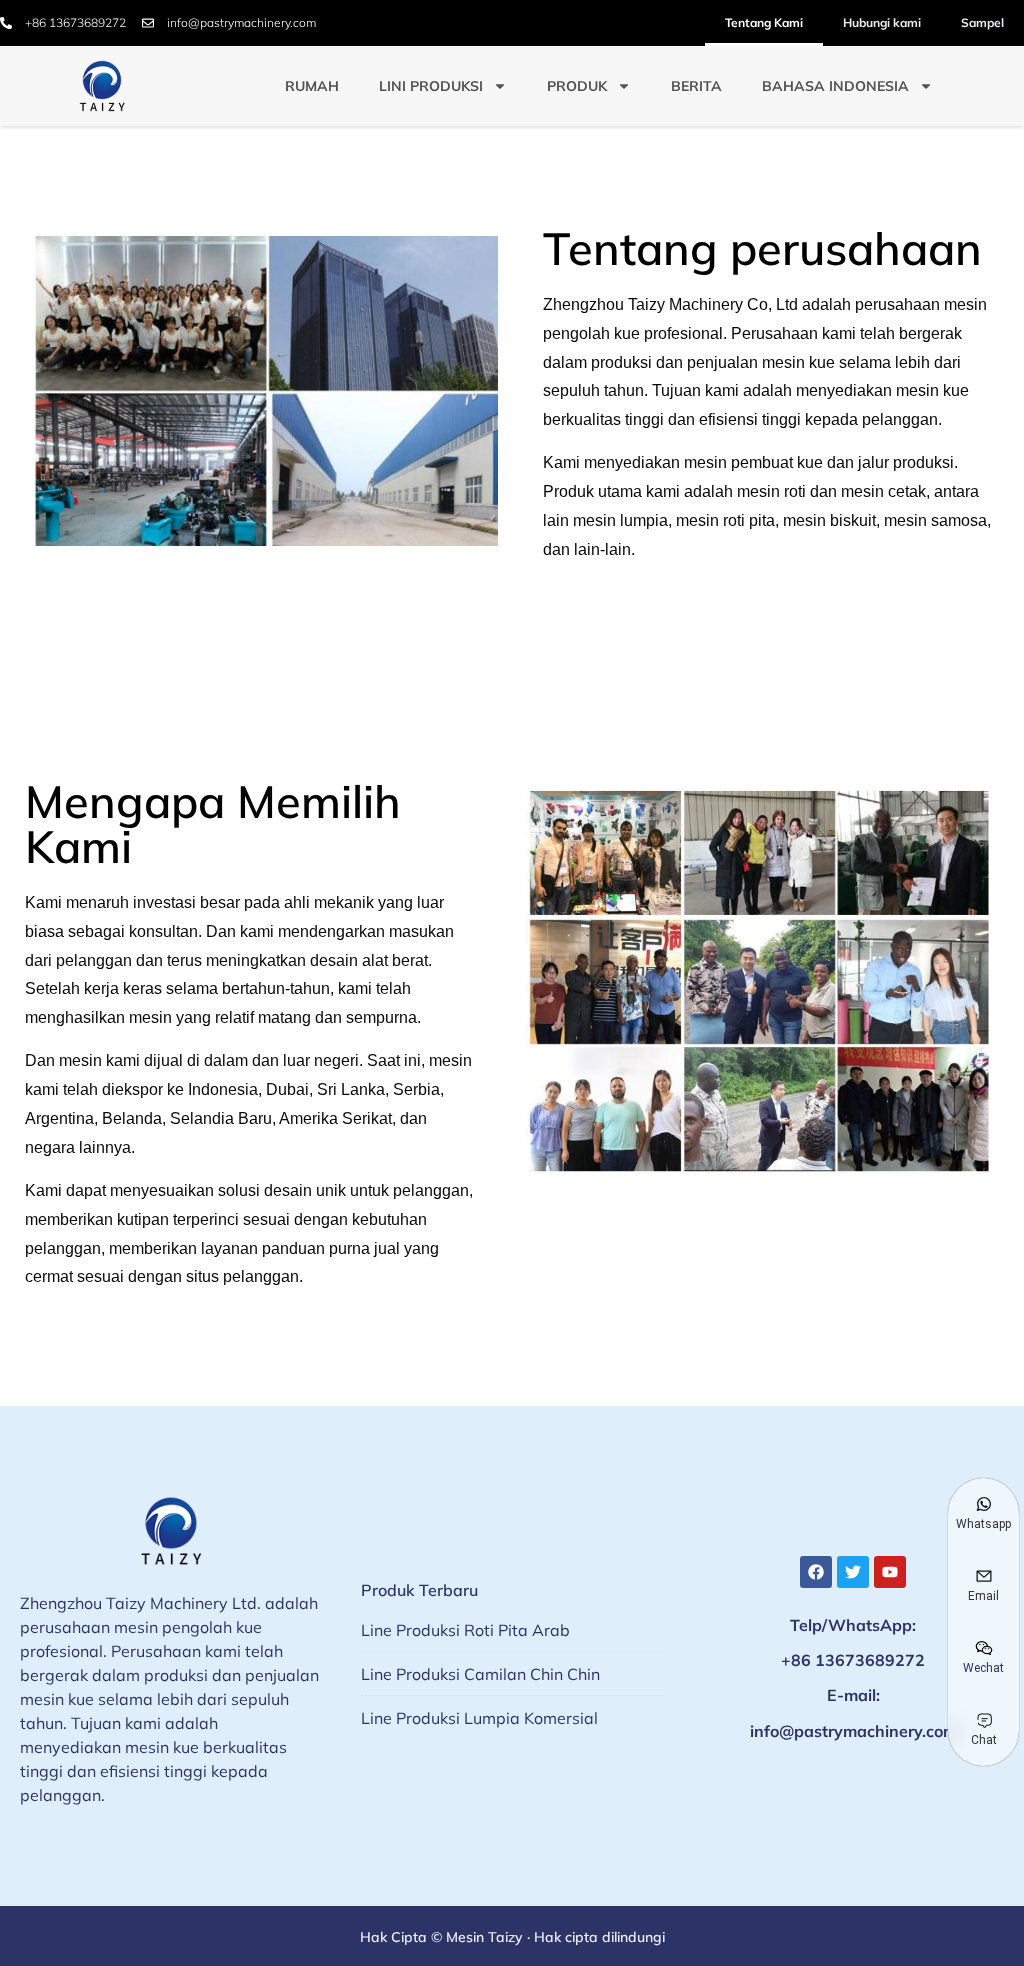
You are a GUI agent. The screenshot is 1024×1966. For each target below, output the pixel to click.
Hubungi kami (882, 22)
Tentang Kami (764, 22)
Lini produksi (431, 86)
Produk (577, 86)
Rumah (312, 86)
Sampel (982, 22)
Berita (696, 86)
